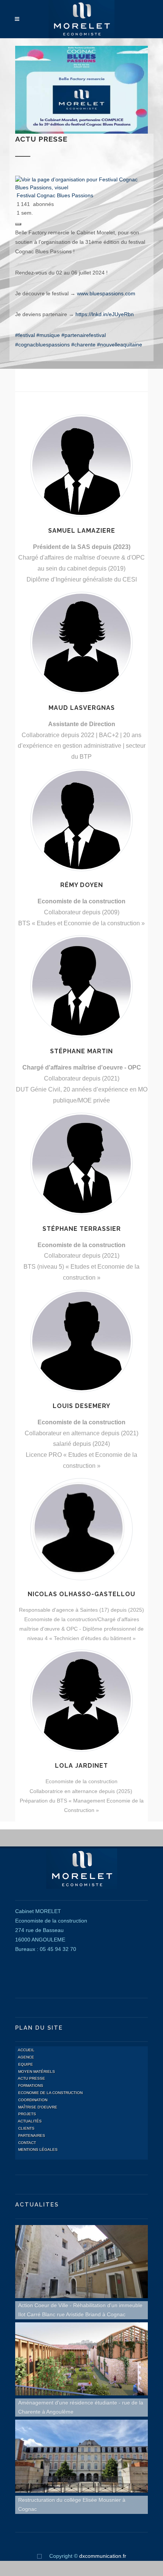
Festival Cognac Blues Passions (55, 195)
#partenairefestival (84, 335)
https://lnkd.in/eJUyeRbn (105, 314)
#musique (48, 335)
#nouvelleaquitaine (120, 345)
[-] (39, 2556)
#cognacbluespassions (42, 345)
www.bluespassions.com (106, 293)
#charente (83, 345)
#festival (25, 335)
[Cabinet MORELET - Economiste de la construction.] (82, 19)
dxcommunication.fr (103, 2556)
